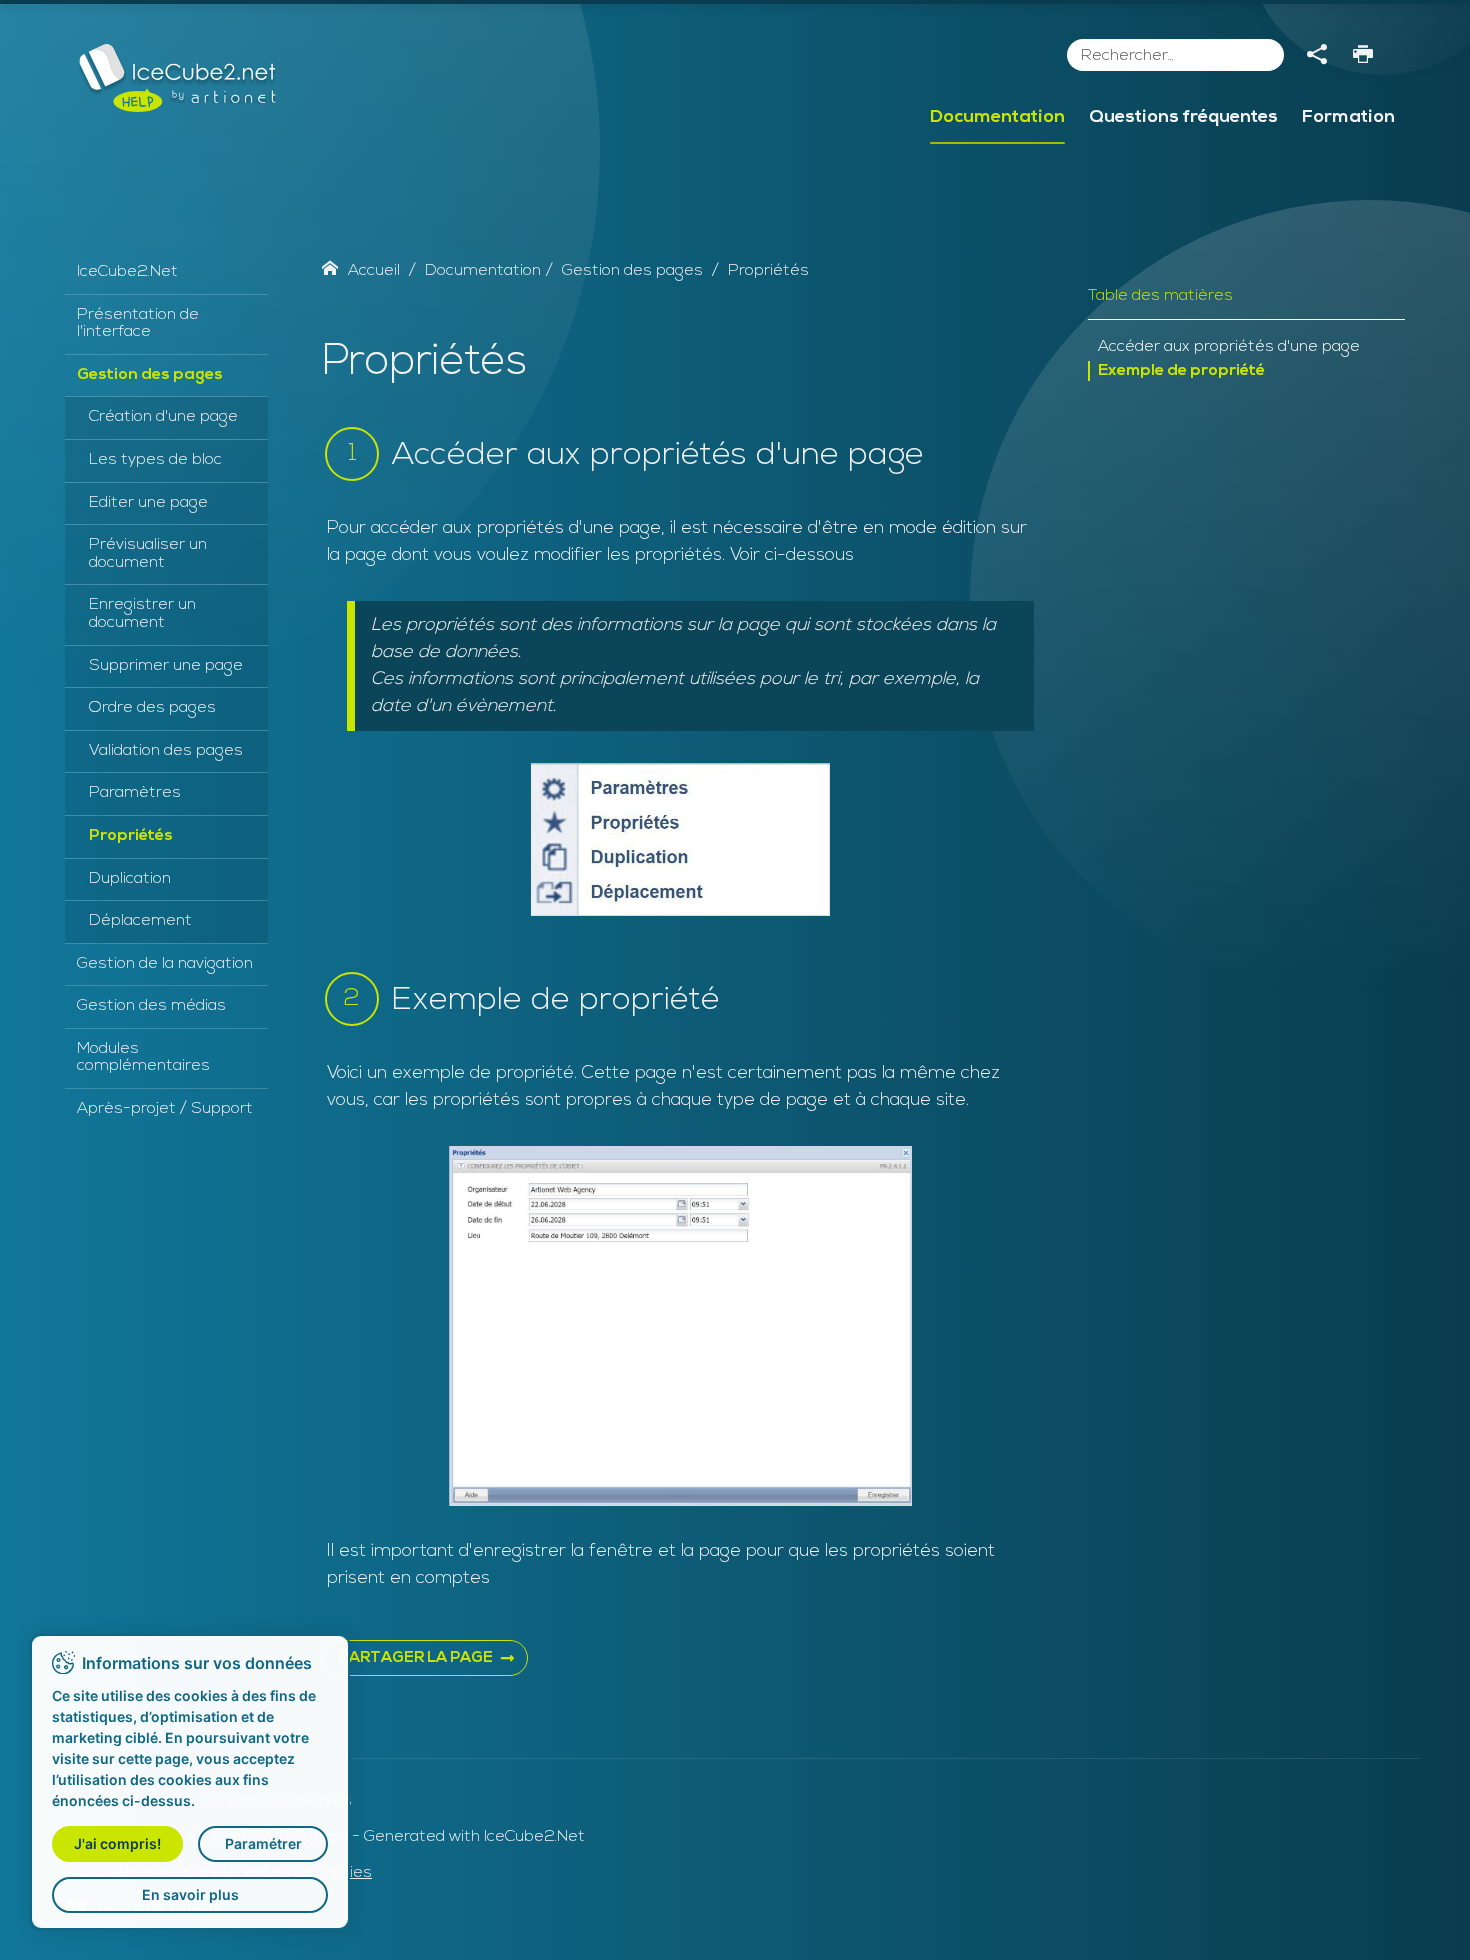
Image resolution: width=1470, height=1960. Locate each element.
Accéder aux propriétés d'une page (1229, 347)
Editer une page (148, 503)
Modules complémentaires (143, 1058)
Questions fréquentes (1183, 117)
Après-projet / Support (165, 1109)
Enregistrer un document (142, 614)
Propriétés (131, 836)
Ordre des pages (152, 708)
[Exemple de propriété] (680, 1326)
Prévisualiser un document (148, 554)
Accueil (374, 271)
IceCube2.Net (127, 272)
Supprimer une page (166, 666)
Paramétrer (263, 1843)
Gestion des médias (151, 1006)
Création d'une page (163, 417)
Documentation (997, 117)
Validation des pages (166, 751)
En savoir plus (190, 1894)
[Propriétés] (680, 839)
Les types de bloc (155, 460)
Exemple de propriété (1181, 371)
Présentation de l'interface (138, 324)
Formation (1348, 117)
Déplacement (140, 921)
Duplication (130, 879)
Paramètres (135, 793)
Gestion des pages (150, 375)
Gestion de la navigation (165, 964)
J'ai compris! (117, 1843)
